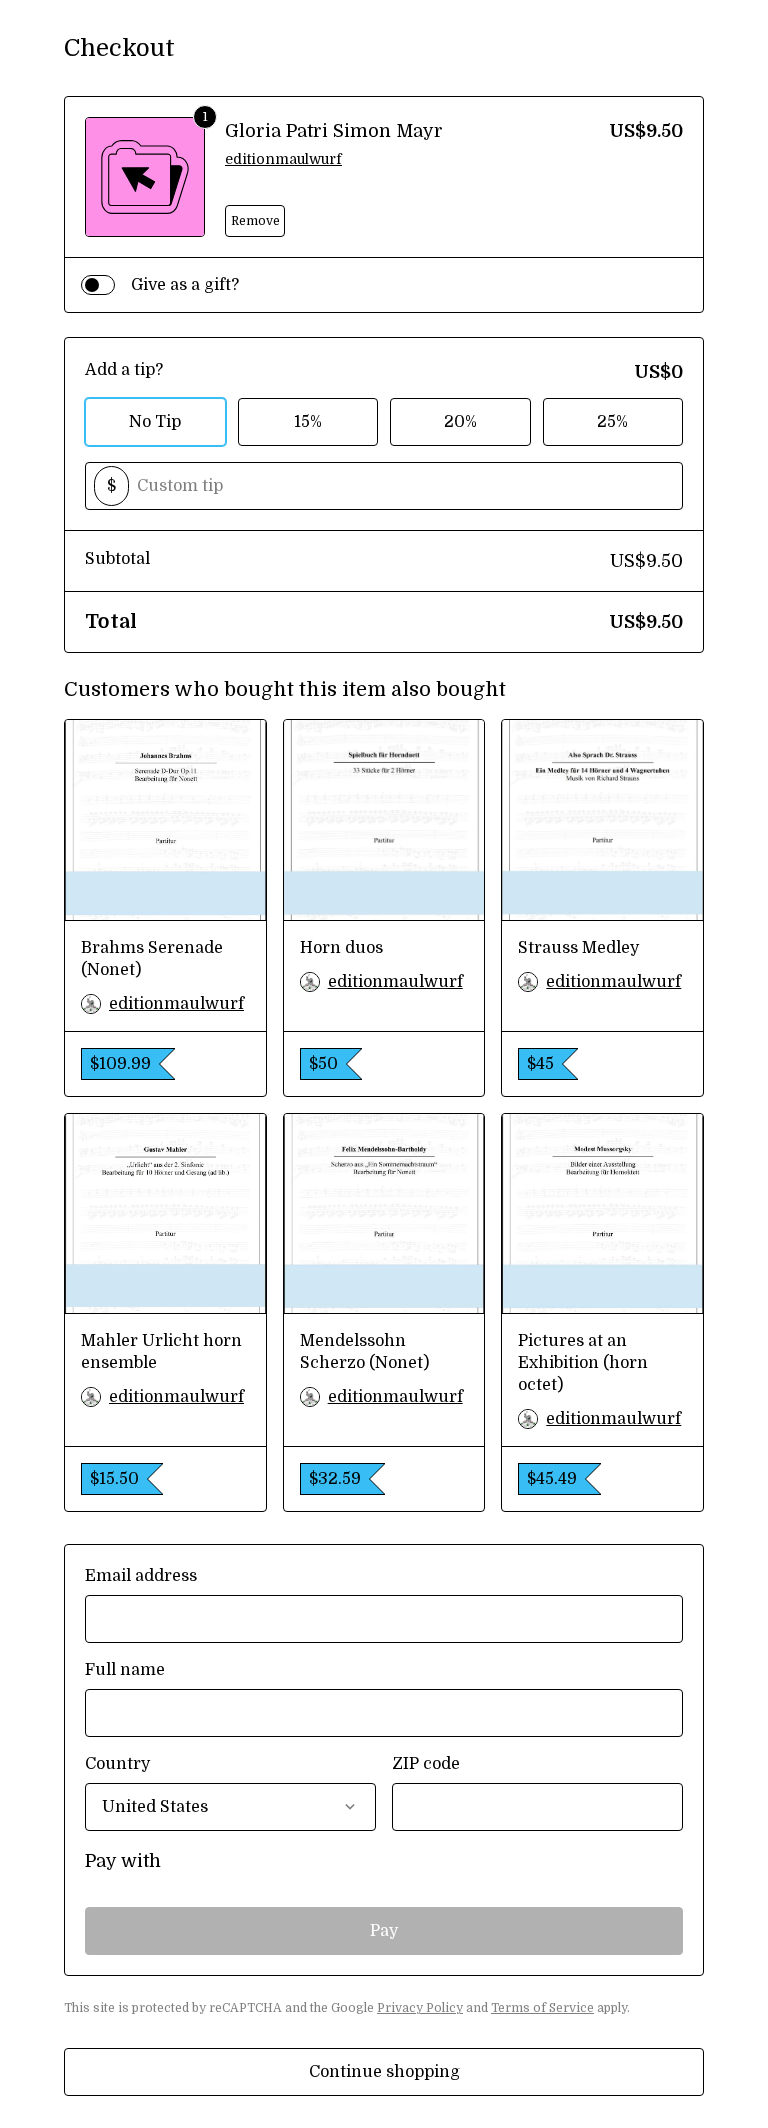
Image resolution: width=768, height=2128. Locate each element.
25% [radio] (612, 422)
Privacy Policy (420, 2008)
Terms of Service (542, 2008)
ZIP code (426, 1764)
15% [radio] (308, 422)
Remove (255, 221)
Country (117, 1764)
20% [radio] (460, 422)
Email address (141, 1576)
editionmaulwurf (283, 159)
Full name (125, 1670)
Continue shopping (384, 2072)
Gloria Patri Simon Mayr (334, 131)
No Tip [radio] (155, 422)
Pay (384, 1931)
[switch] (98, 285)
